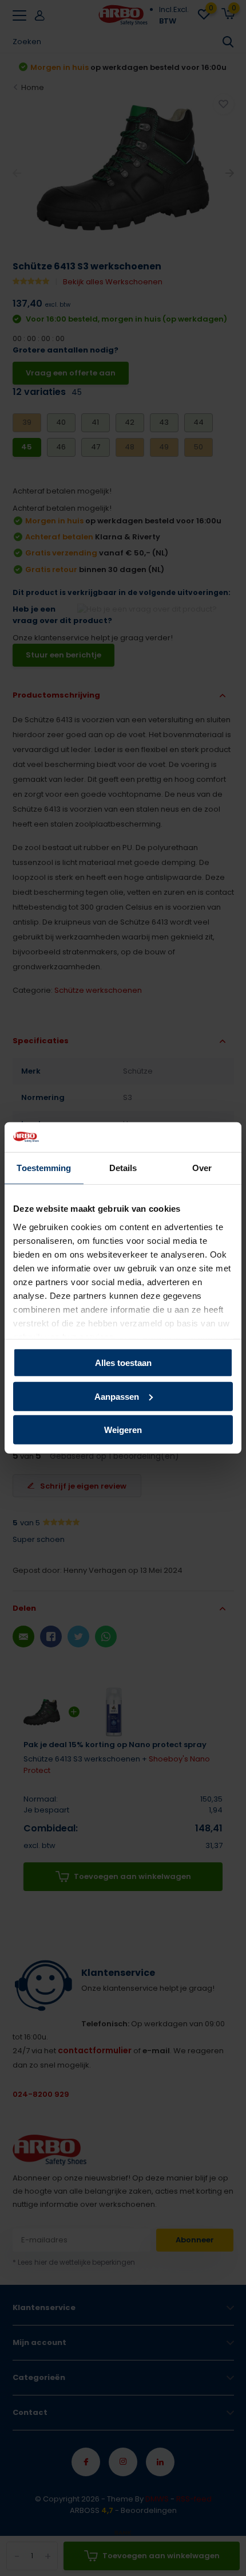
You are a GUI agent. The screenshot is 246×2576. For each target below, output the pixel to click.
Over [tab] (202, 1168)
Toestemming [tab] (44, 1168)
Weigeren (123, 1430)
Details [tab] (123, 1168)
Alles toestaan (123, 1363)
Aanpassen (117, 1397)
